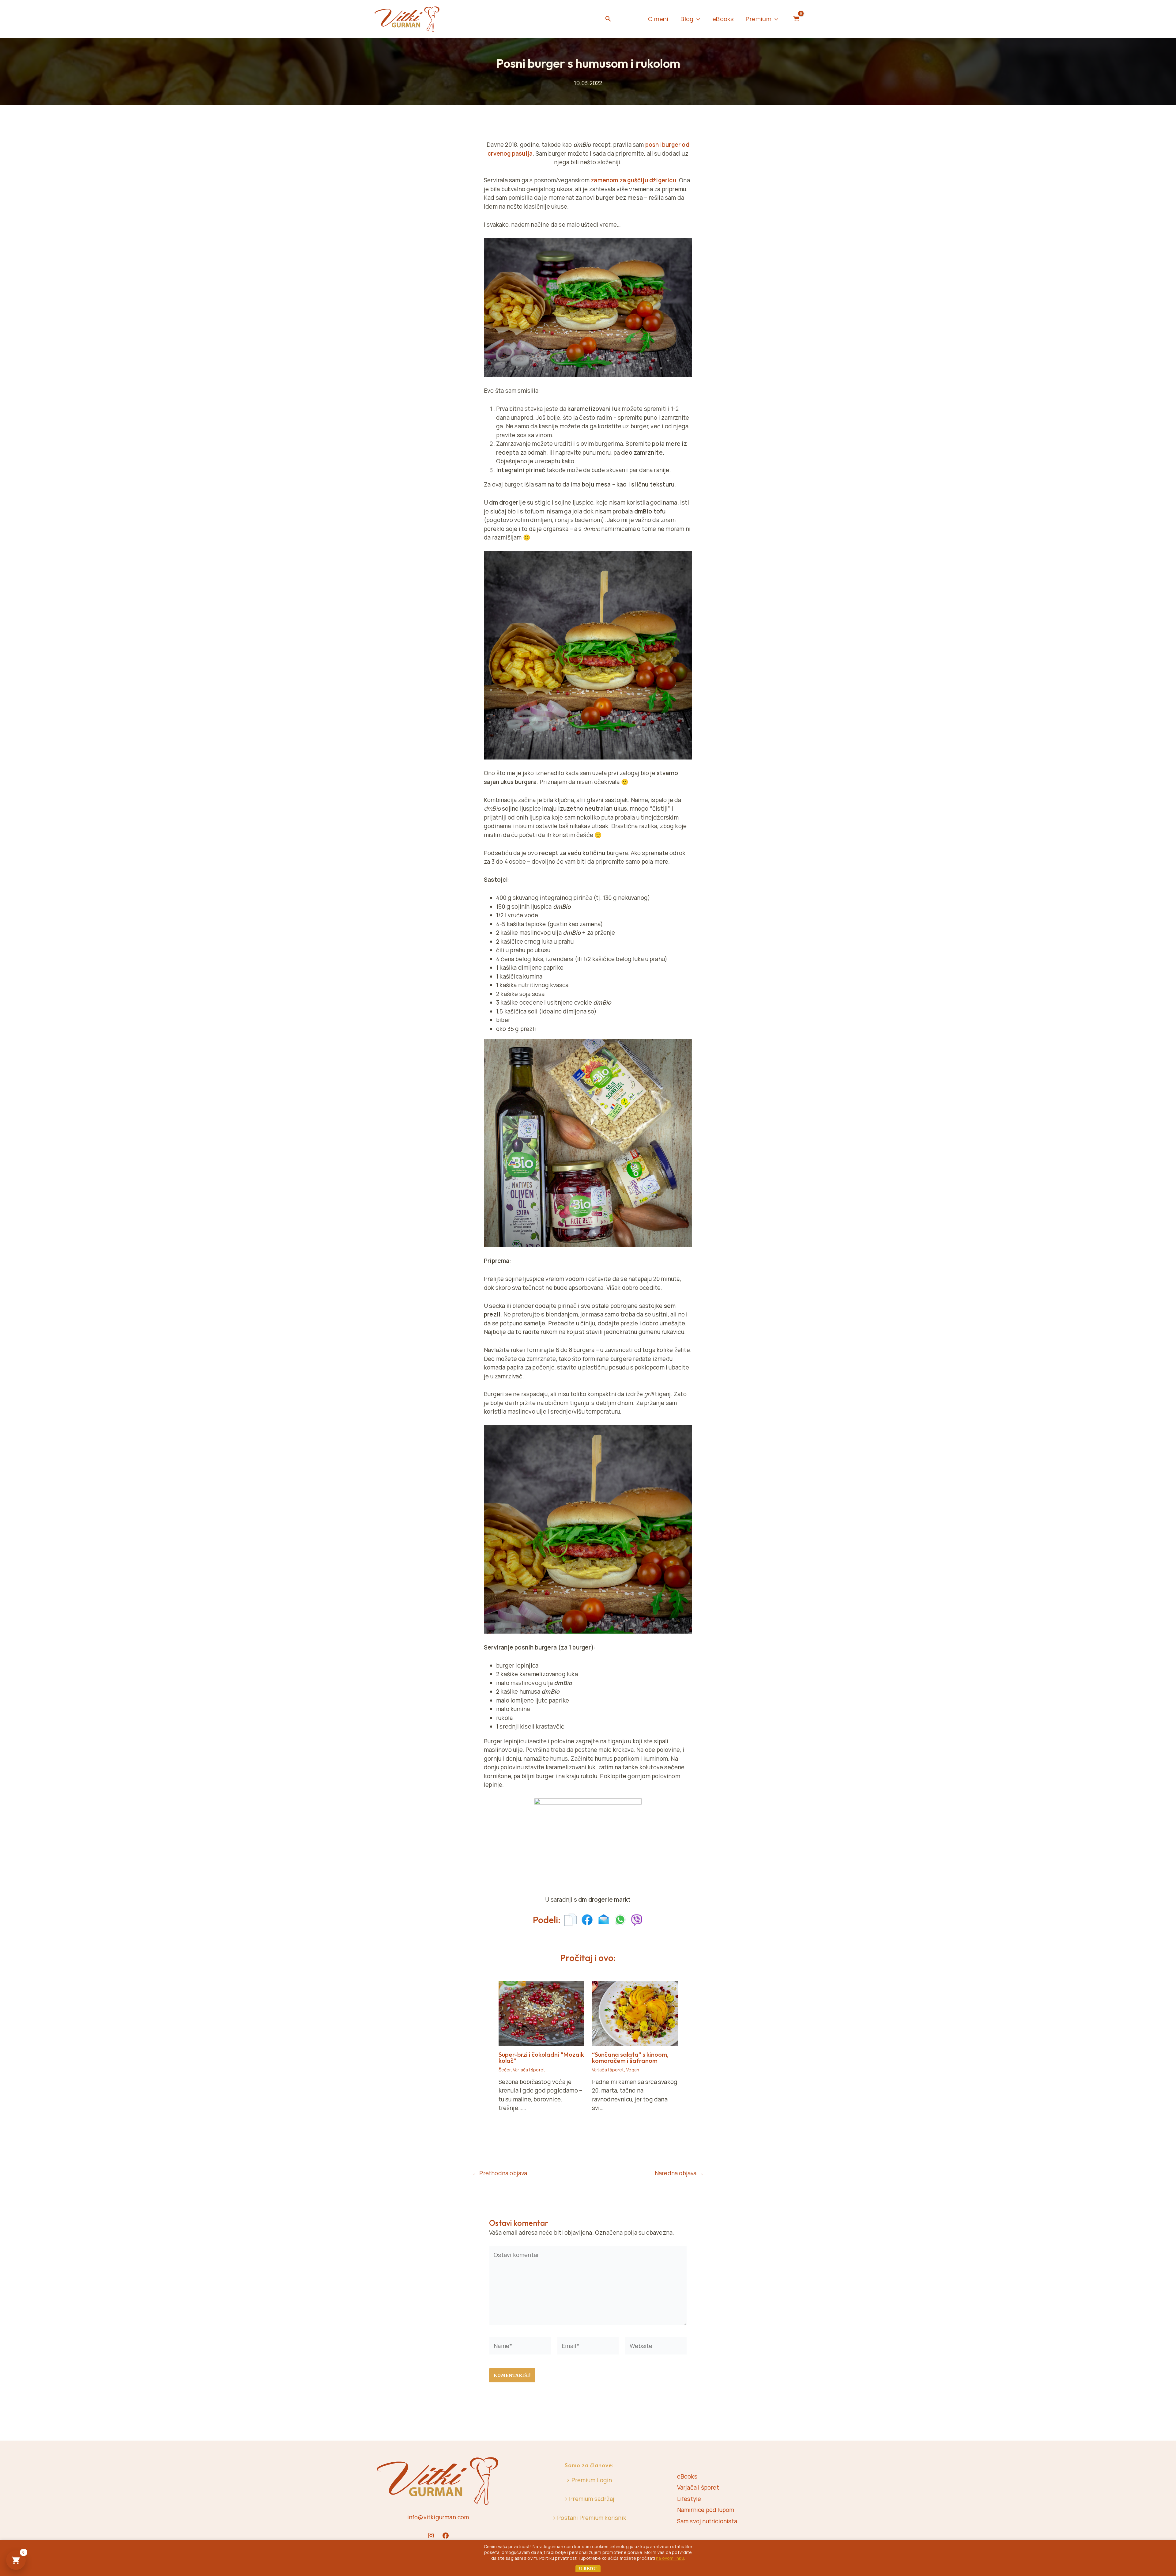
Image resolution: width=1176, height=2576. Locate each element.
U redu (588, 2569)
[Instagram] (431, 2536)
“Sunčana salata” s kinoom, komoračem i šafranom (630, 2057)
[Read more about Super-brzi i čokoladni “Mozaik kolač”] (541, 2013)
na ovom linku (670, 2558)
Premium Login (592, 2480)
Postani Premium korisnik (592, 2518)
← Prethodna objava (500, 2173)
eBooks (723, 19)
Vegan (633, 2070)
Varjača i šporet (529, 2070)
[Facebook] (446, 2536)
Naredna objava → (679, 2173)
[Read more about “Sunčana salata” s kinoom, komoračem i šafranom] (635, 2013)
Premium (758, 19)
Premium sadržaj (592, 2499)
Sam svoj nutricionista (707, 2521)
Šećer (505, 2070)
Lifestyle (689, 2499)
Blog (687, 19)
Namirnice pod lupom (706, 2510)
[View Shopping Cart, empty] (796, 19)
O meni (658, 19)
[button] (608, 19)
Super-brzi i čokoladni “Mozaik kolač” (541, 2057)
